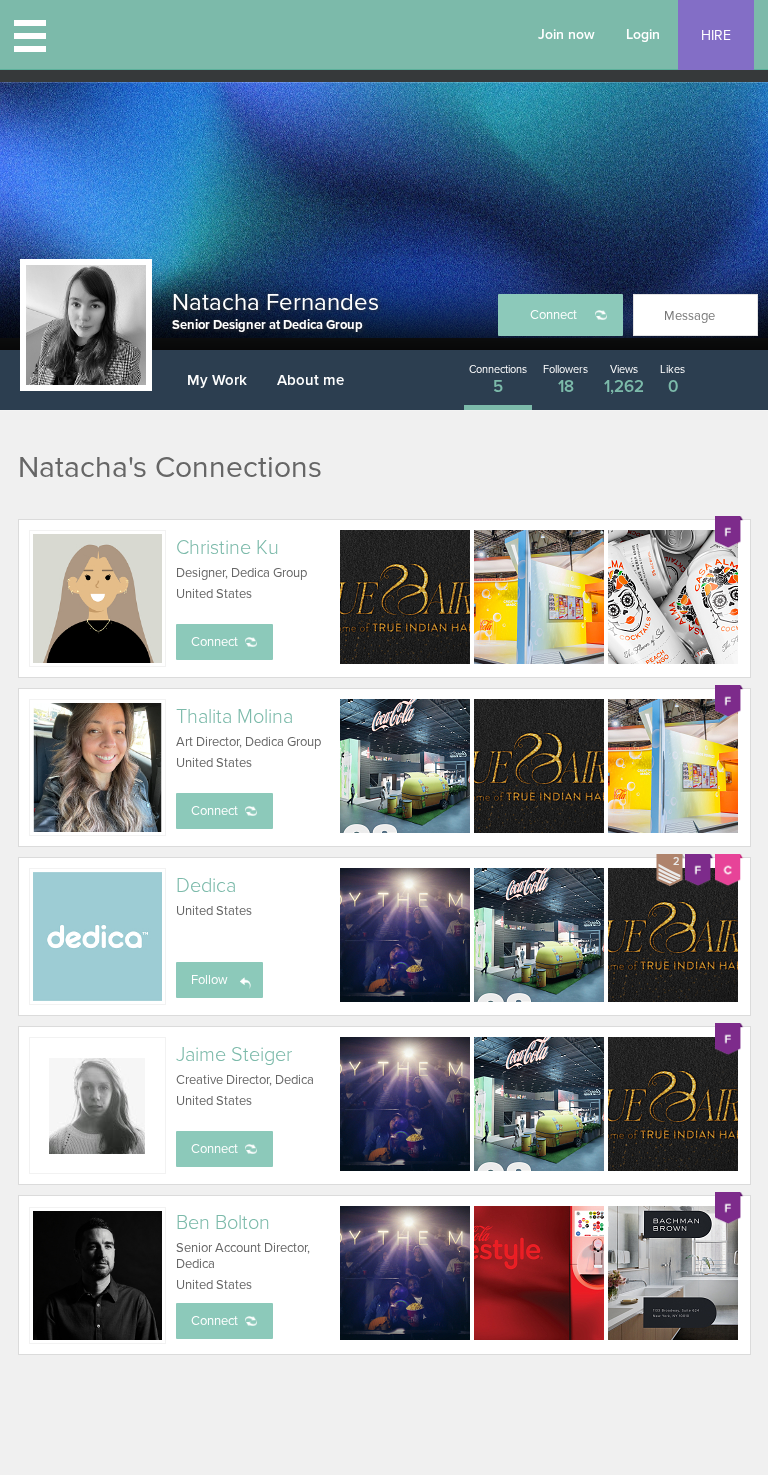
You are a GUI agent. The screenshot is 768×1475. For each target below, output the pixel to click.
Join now (566, 34)
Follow (209, 980)
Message (689, 316)
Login (643, 34)
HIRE (716, 35)
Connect (553, 315)
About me (310, 380)
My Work (217, 380)
